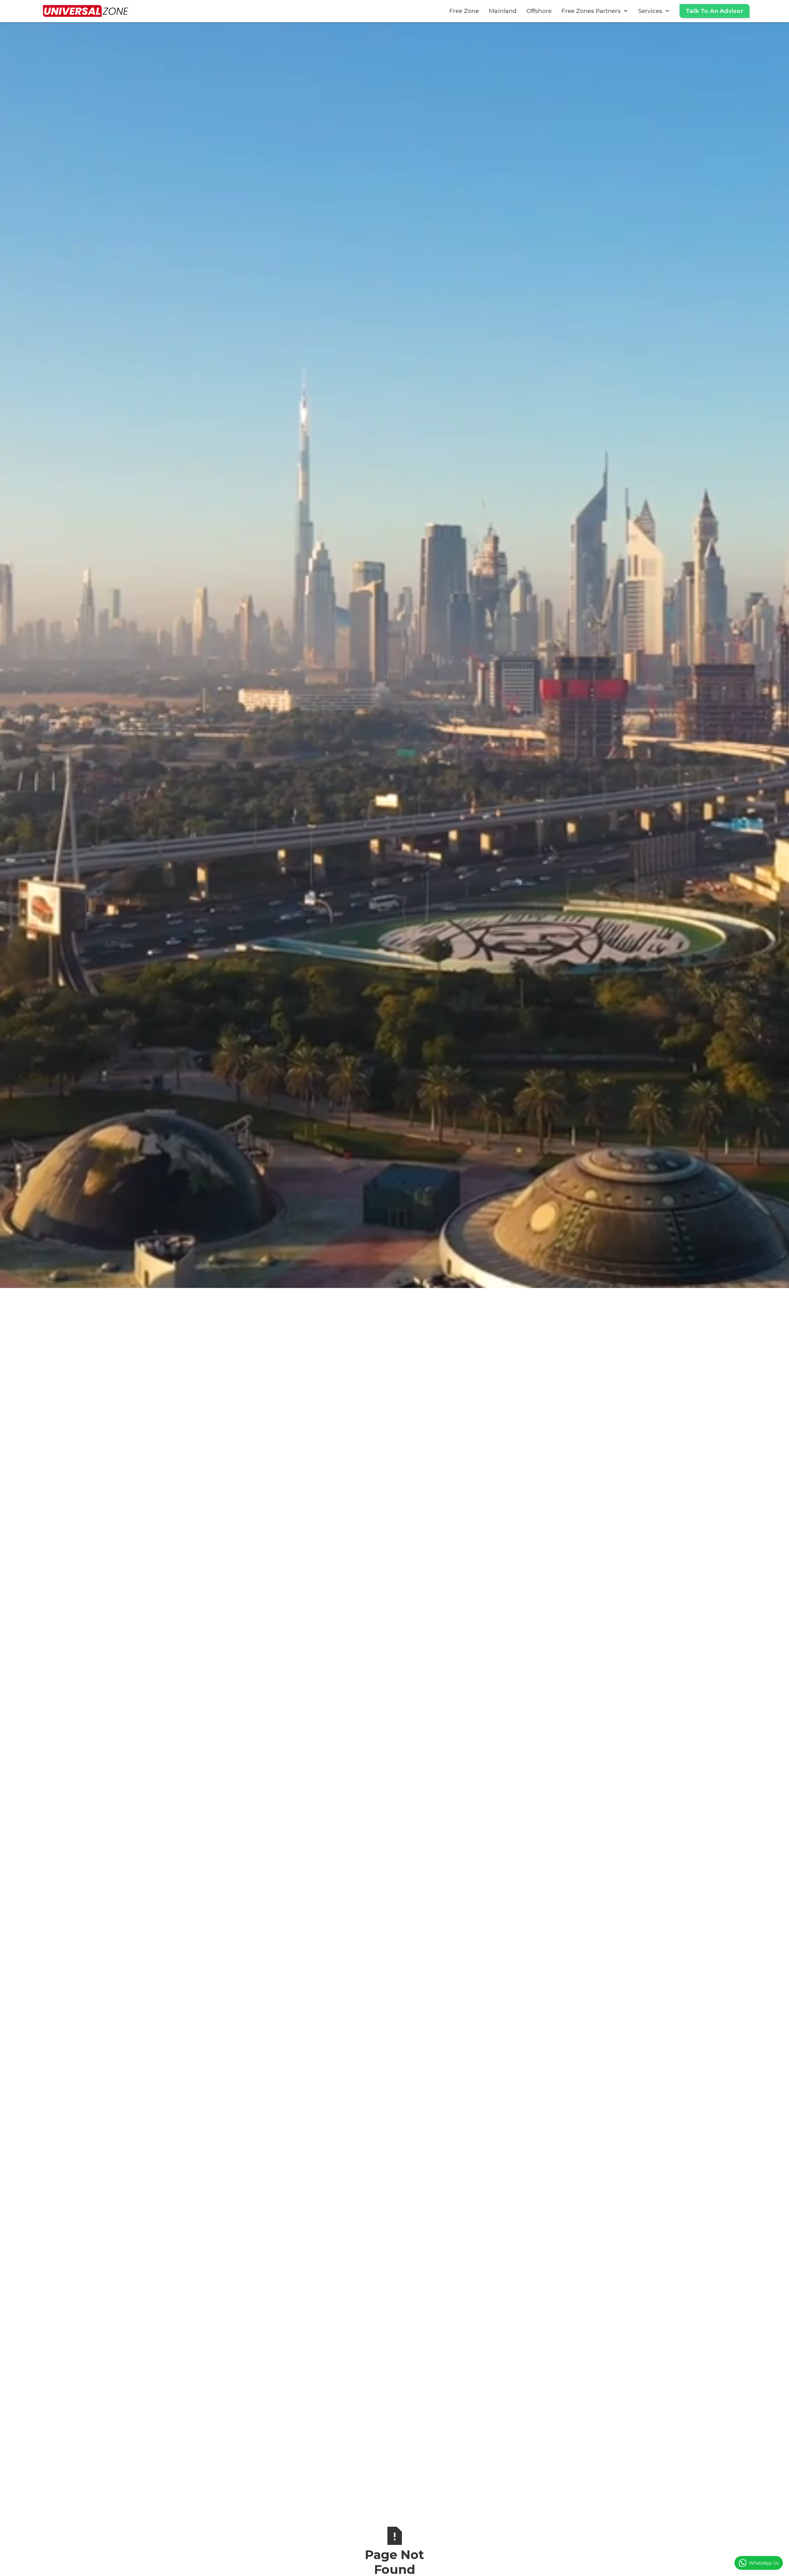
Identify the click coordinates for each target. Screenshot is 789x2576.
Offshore (539, 11)
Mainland (503, 11)
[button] (595, 11)
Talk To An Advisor (715, 11)
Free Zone (464, 11)
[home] (86, 11)
